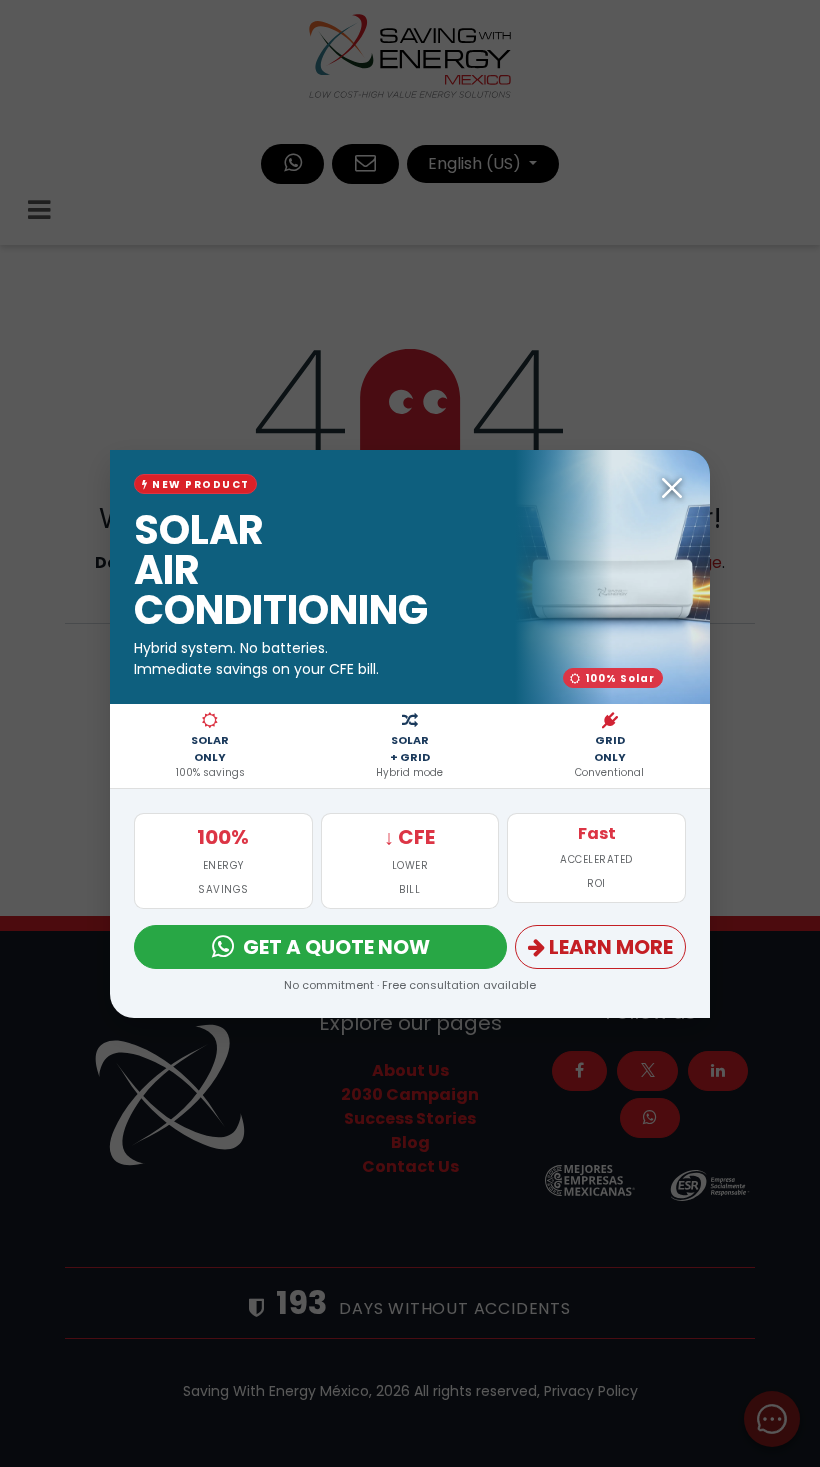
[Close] (672, 488)
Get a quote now (336, 947)
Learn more (611, 947)
